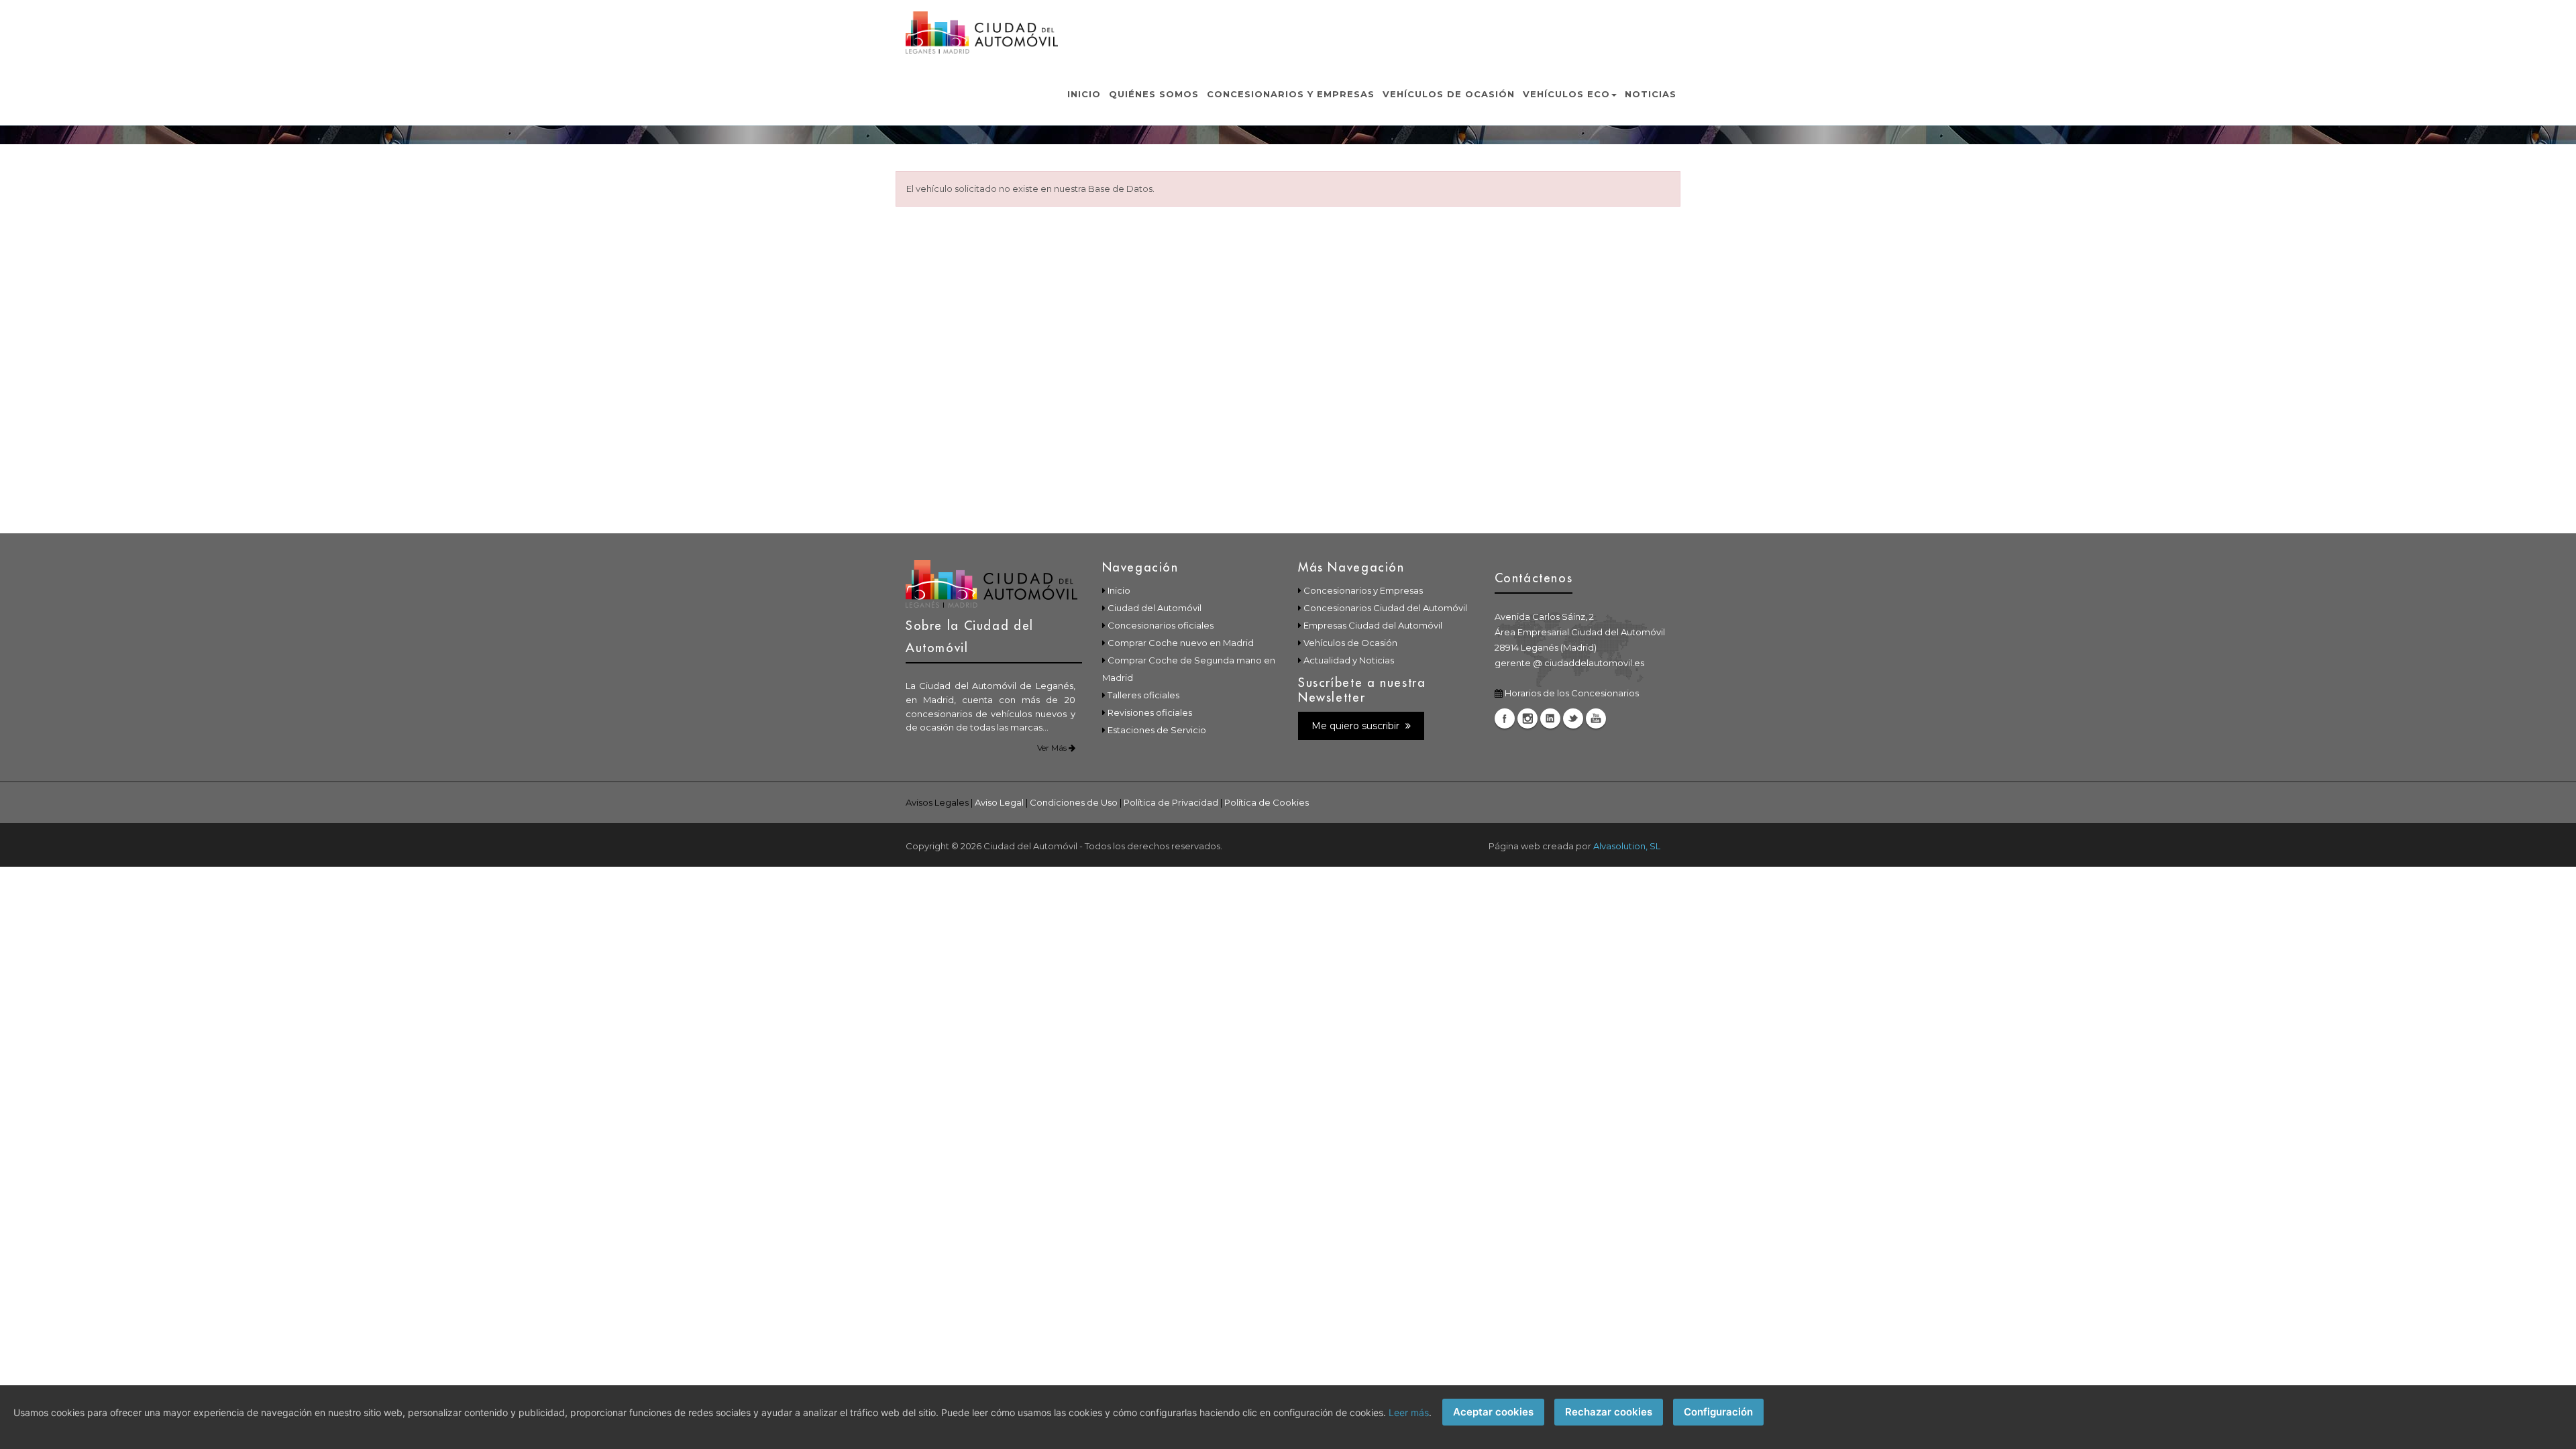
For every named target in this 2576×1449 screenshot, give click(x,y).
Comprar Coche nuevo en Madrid (1181, 643)
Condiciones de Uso (1074, 802)
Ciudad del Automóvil (1155, 608)
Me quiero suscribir (1357, 726)
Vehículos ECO (1566, 94)
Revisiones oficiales (1150, 712)
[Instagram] (1527, 718)
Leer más (1409, 1412)
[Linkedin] (1550, 718)
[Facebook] (1505, 718)
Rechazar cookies (1609, 1412)
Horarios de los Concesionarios (1572, 693)
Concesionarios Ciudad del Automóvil (1385, 608)
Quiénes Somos (1154, 94)
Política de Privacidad (1171, 802)
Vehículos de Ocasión (1449, 94)
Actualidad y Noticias (1349, 660)
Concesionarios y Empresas (1291, 94)
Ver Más (1053, 748)
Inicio (1084, 94)
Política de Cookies (1267, 802)
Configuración (1718, 1412)
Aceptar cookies (1493, 1412)
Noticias (1651, 94)
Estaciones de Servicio (1157, 730)
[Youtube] (1596, 718)
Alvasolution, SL (1627, 846)
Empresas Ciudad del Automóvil (1373, 625)
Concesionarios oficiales (1161, 625)
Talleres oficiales (1143, 695)
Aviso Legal (999, 802)
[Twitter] (1573, 718)
